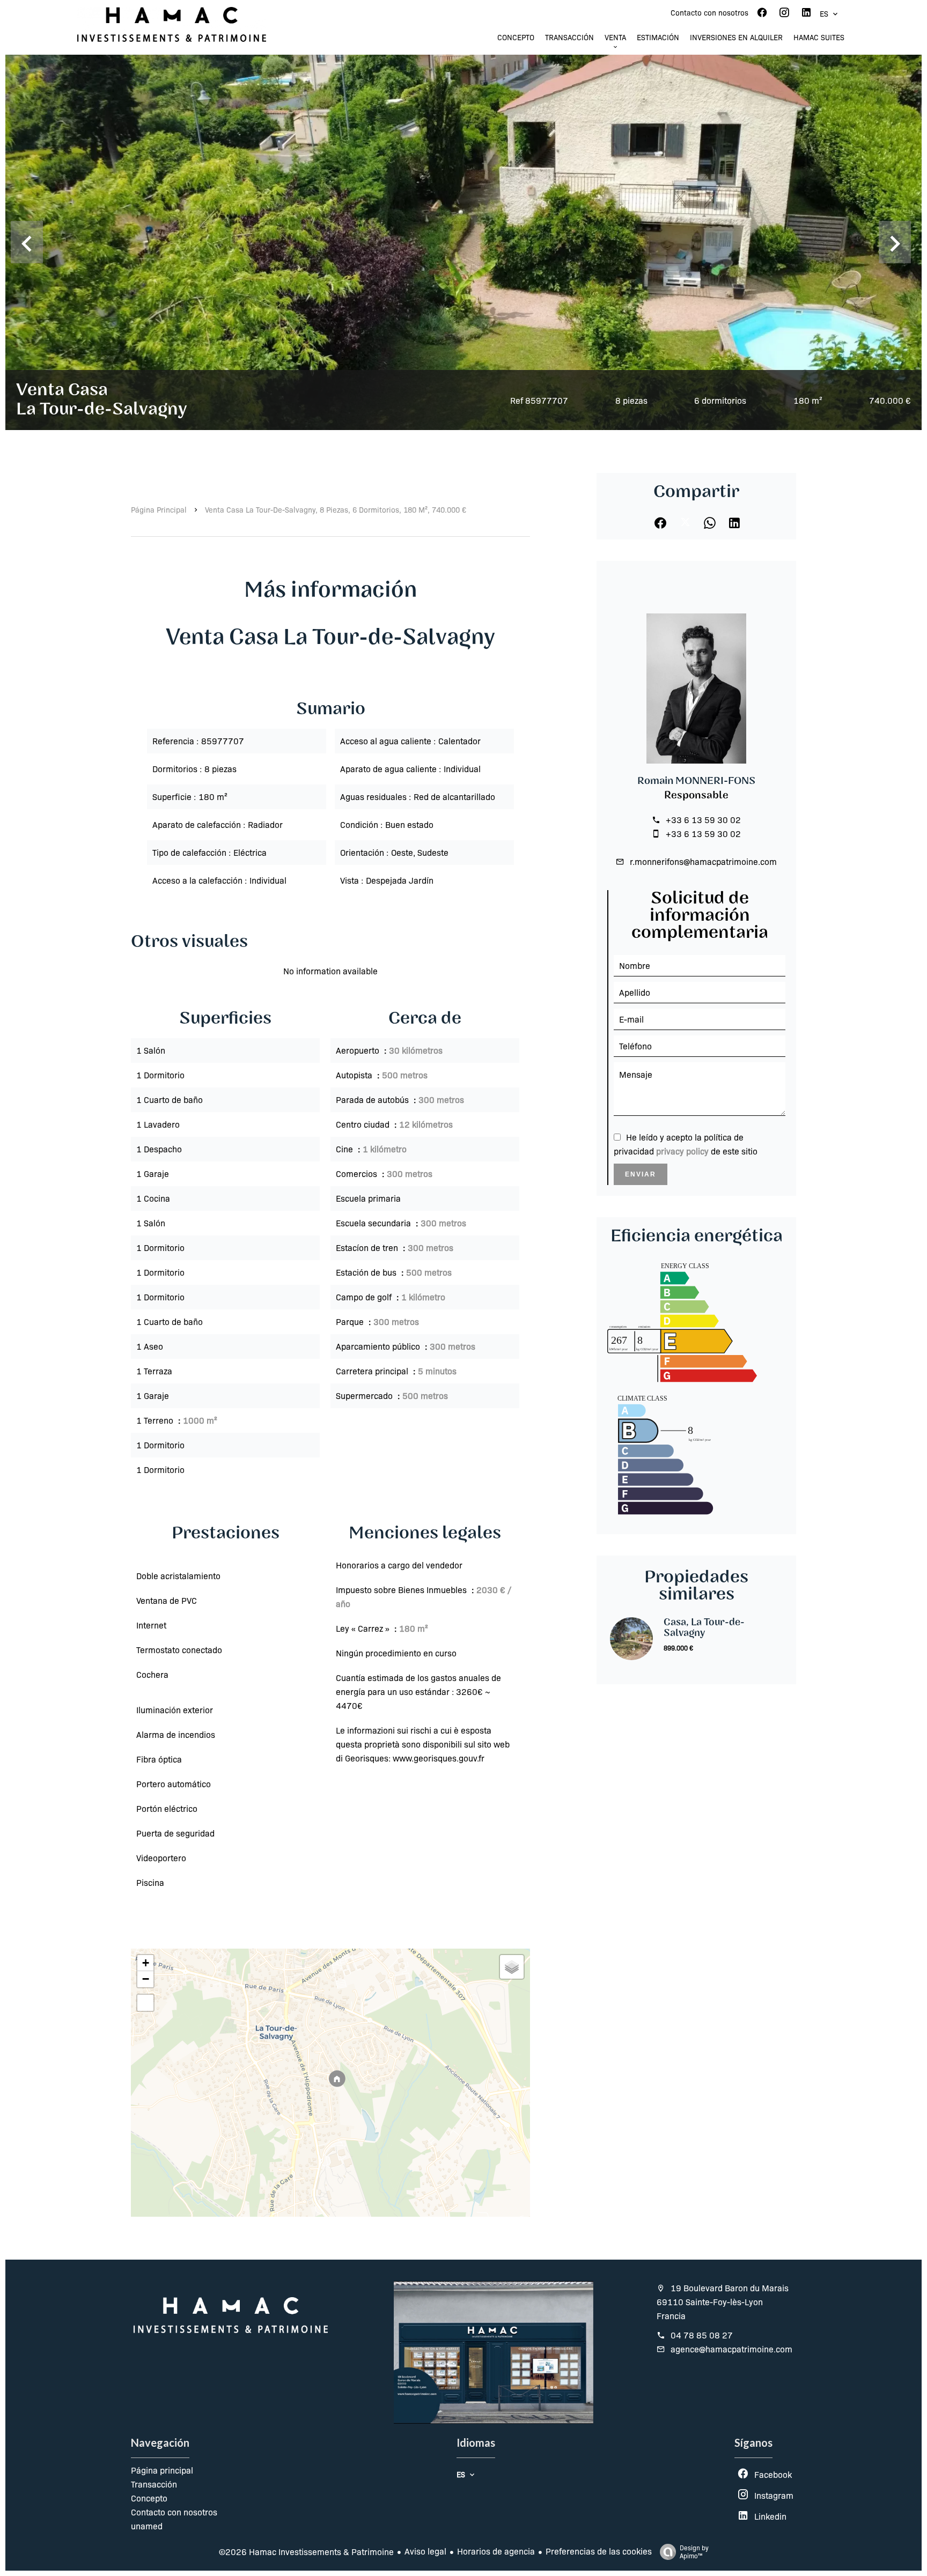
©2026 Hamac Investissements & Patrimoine (306, 2552)
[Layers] (512, 1967)
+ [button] (146, 1963)
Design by (694, 2552)
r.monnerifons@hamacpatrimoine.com (703, 861)
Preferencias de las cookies (599, 2551)
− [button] (146, 1979)
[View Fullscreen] (145, 2003)
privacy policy (682, 1151)
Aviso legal (425, 2551)
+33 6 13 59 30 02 (703, 820)
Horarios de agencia (496, 2551)
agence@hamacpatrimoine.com (731, 2349)
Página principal (159, 509)
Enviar (641, 1174)
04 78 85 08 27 (702, 2335)
